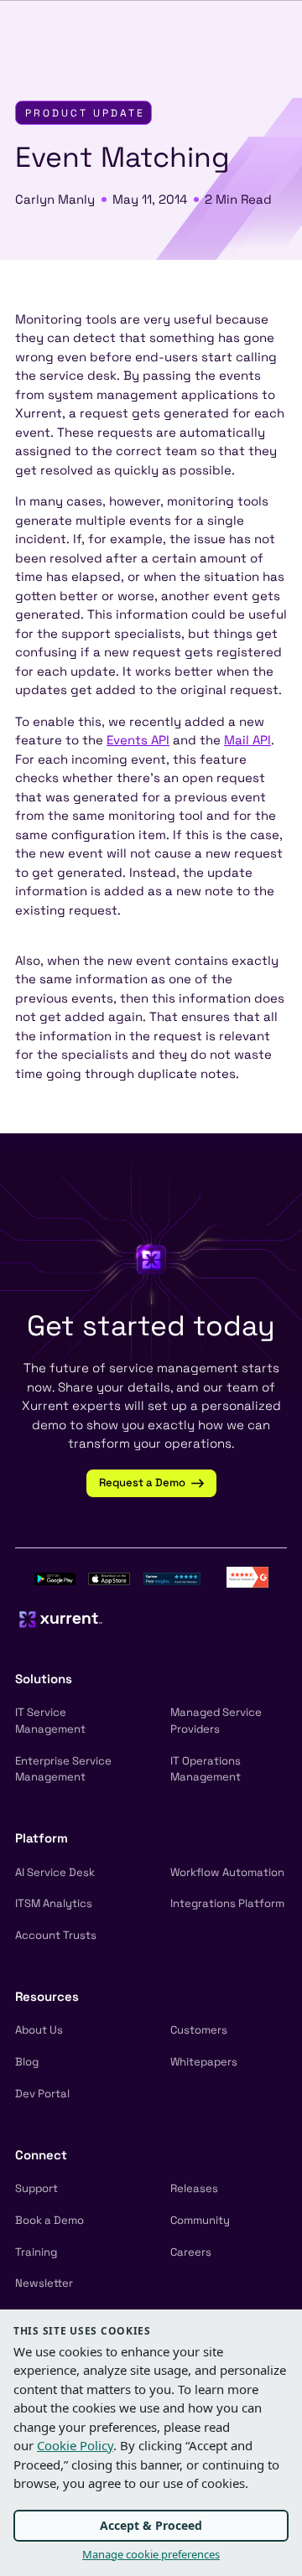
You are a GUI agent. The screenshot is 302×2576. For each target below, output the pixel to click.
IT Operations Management (206, 1769)
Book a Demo (49, 2220)
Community (200, 2220)
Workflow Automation (227, 1872)
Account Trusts (56, 1935)
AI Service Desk (55, 1872)
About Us (39, 2030)
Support (36, 2188)
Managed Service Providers (216, 1721)
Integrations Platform (227, 1903)
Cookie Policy (75, 2445)
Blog (27, 2062)
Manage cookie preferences (151, 2554)
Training (36, 2252)
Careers (191, 2252)
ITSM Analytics (54, 1903)
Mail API (247, 740)
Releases (194, 2188)
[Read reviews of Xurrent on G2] (247, 1576)
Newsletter (44, 2283)
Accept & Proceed (151, 2525)
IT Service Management (50, 1721)
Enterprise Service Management (63, 1769)
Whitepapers (204, 2062)
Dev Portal (42, 2094)
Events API (138, 740)
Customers (199, 2030)
